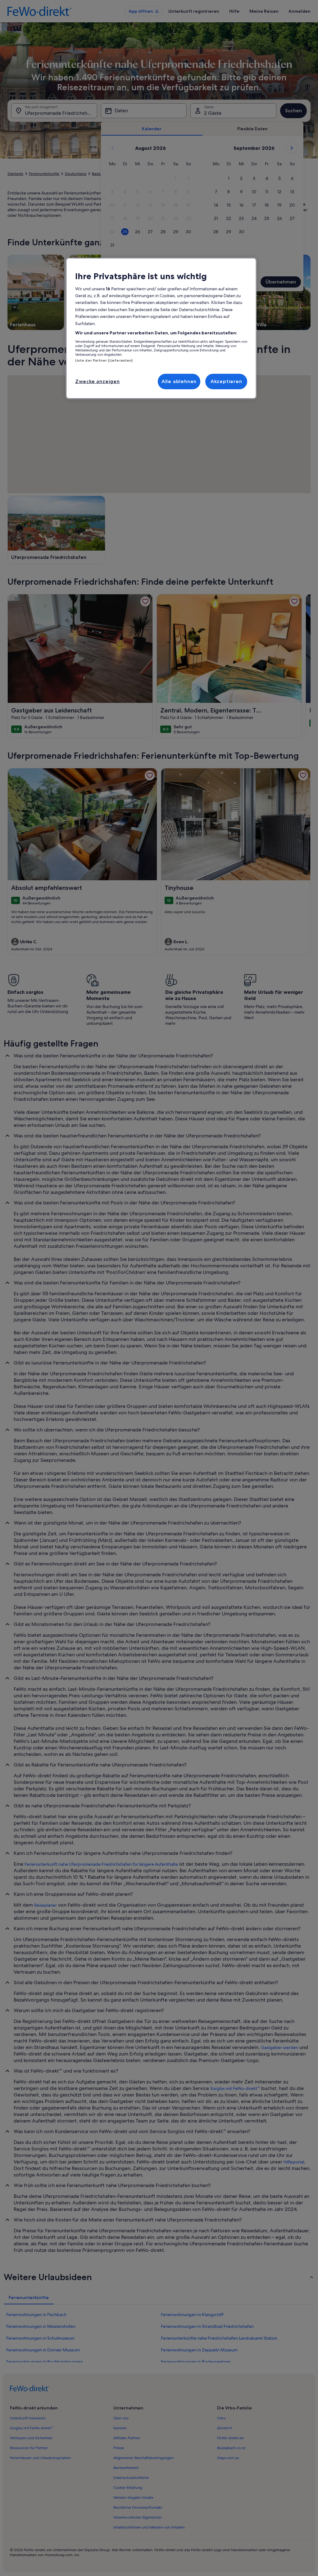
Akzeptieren (226, 381)
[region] (161, 328)
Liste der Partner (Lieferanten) (104, 360)
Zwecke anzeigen (98, 381)
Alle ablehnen (179, 381)
